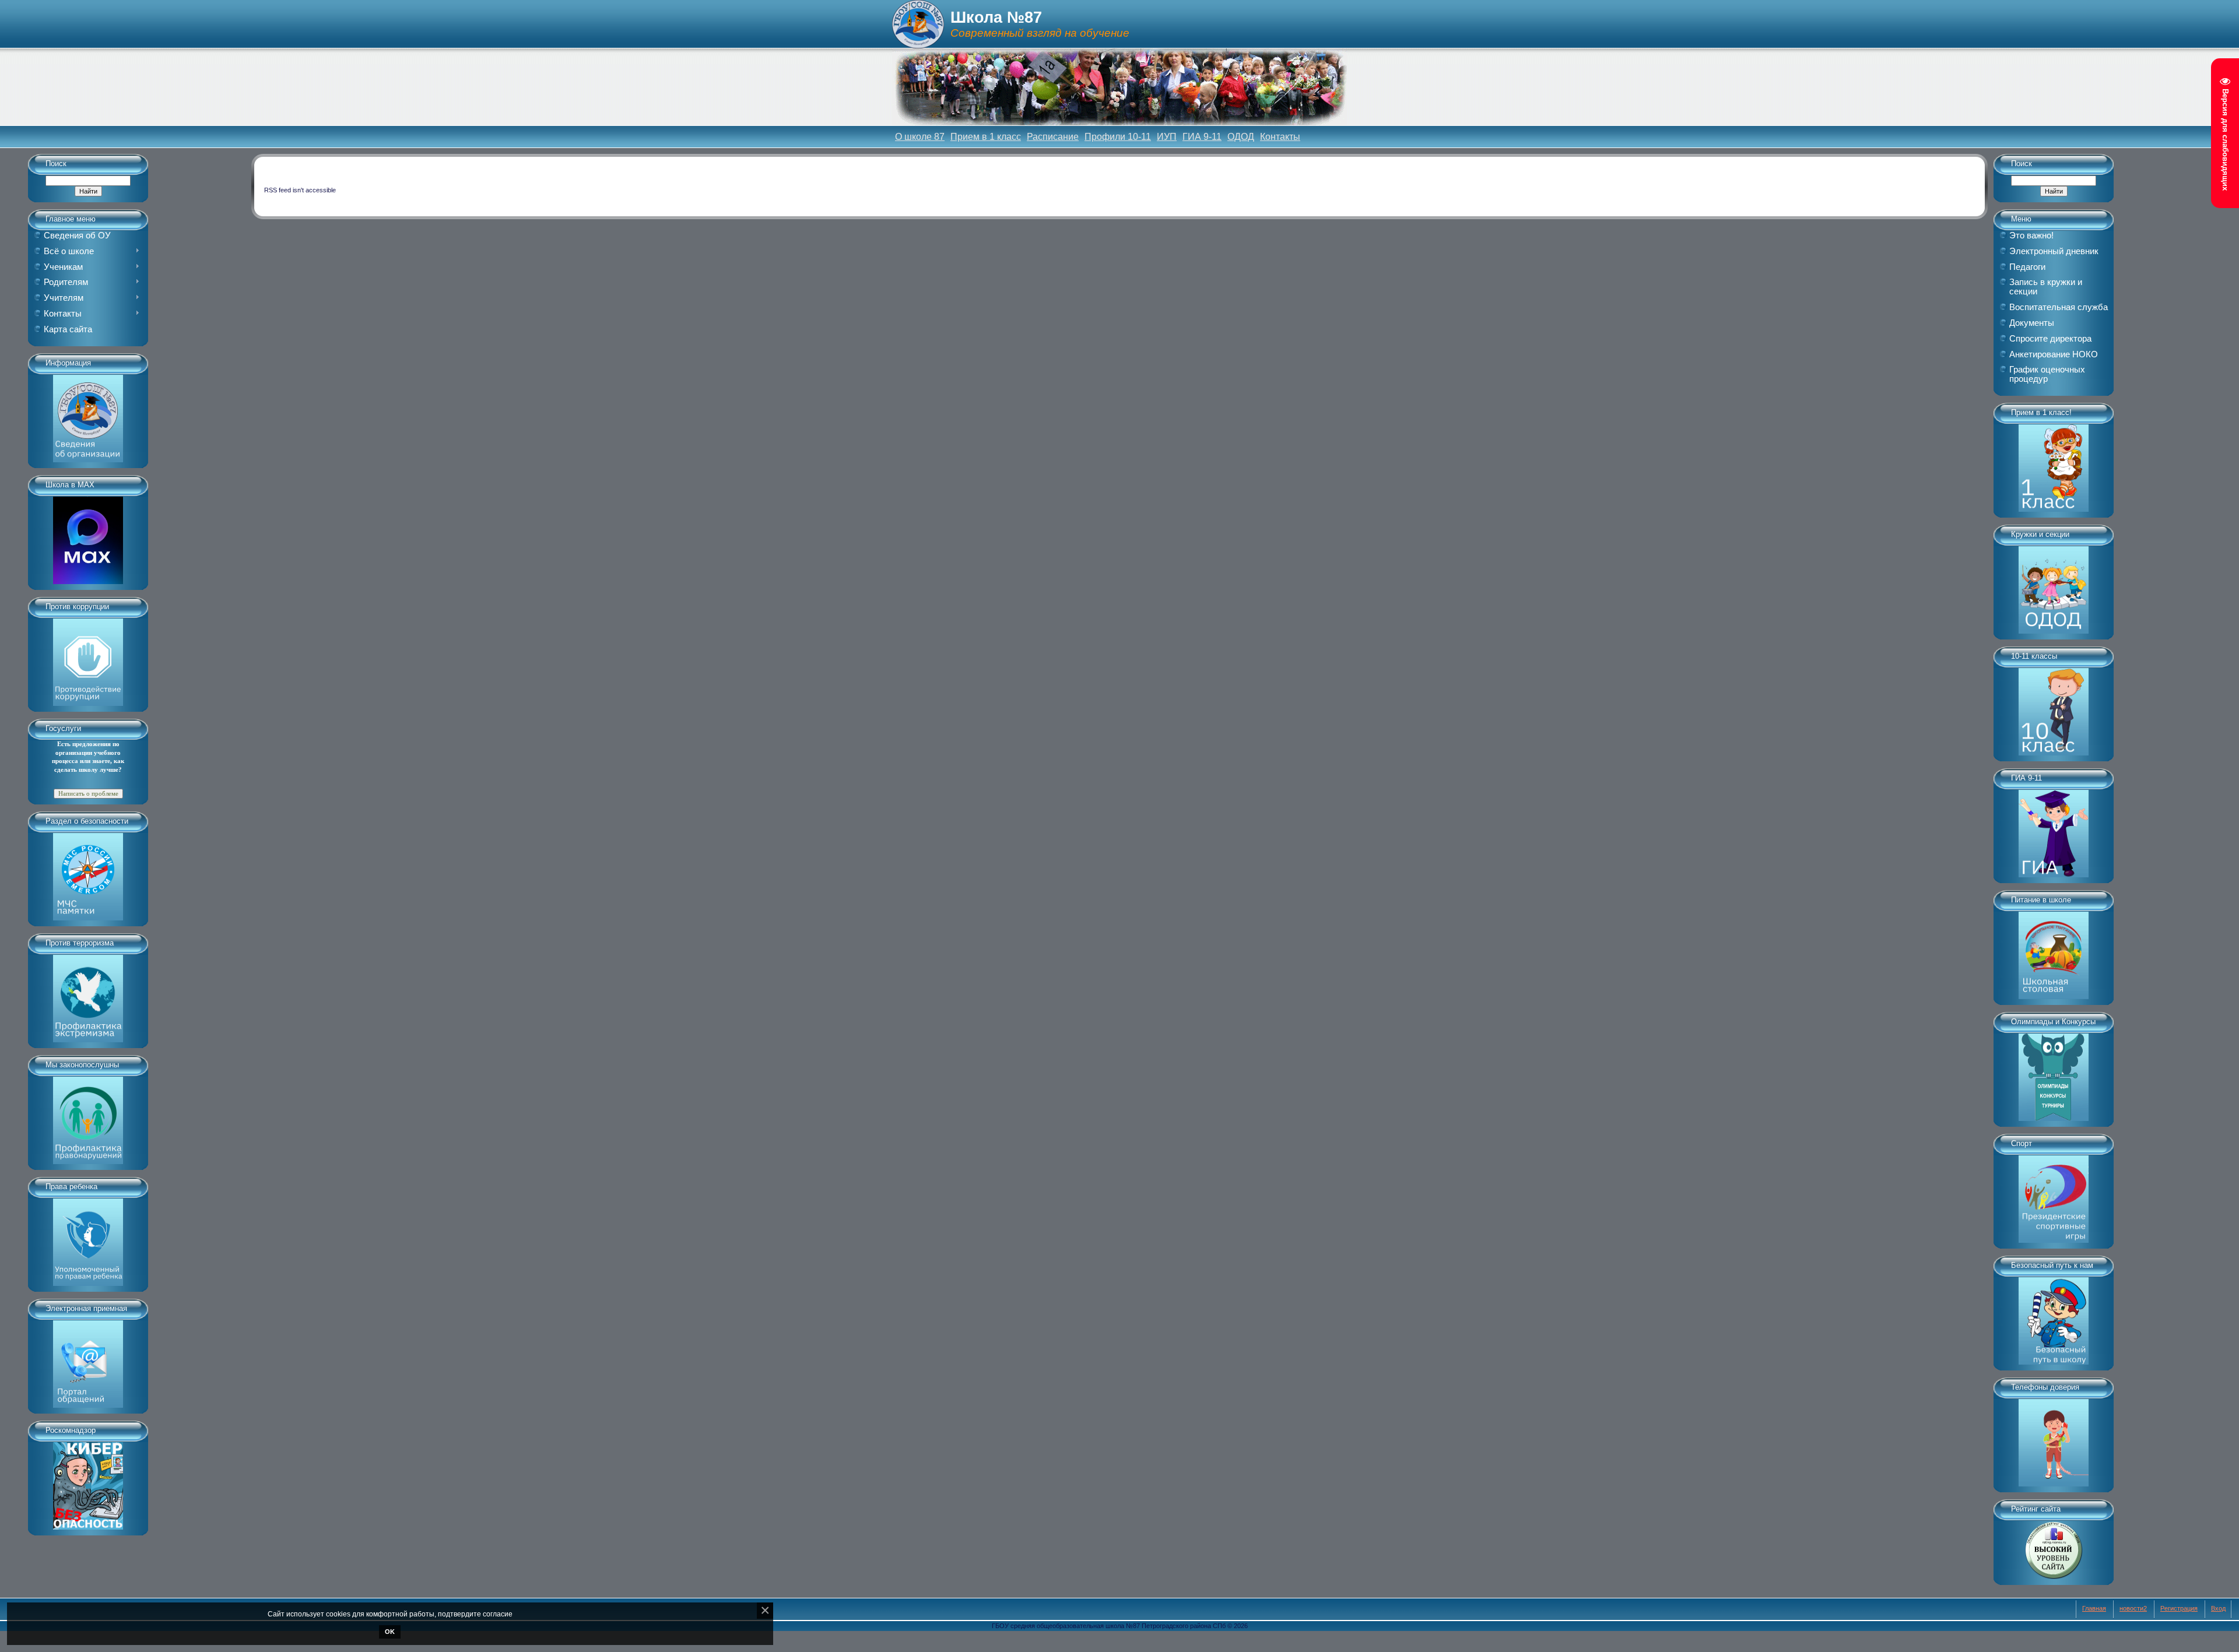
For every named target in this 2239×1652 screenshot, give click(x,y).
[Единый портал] (88, 1360)
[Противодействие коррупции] (88, 658)
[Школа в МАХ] (88, 536)
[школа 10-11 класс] (2054, 708)
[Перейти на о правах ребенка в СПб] (88, 1238)
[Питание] (2054, 951)
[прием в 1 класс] (2054, 464)
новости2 (2133, 1608)
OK (390, 1632)
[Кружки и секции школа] (2054, 586)
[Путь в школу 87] (2054, 1317)
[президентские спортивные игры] (2054, 1195)
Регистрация (2179, 1608)
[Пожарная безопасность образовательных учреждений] (88, 873)
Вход (2218, 1608)
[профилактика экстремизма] (88, 994)
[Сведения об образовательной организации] (88, 414)
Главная (2094, 1608)
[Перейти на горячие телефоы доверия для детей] (2054, 1439)
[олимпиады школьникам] (2054, 1073)
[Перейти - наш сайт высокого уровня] (2054, 1546)
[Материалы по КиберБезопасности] (88, 1482)
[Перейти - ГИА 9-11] (2054, 829)
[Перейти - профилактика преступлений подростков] (88, 1116)
